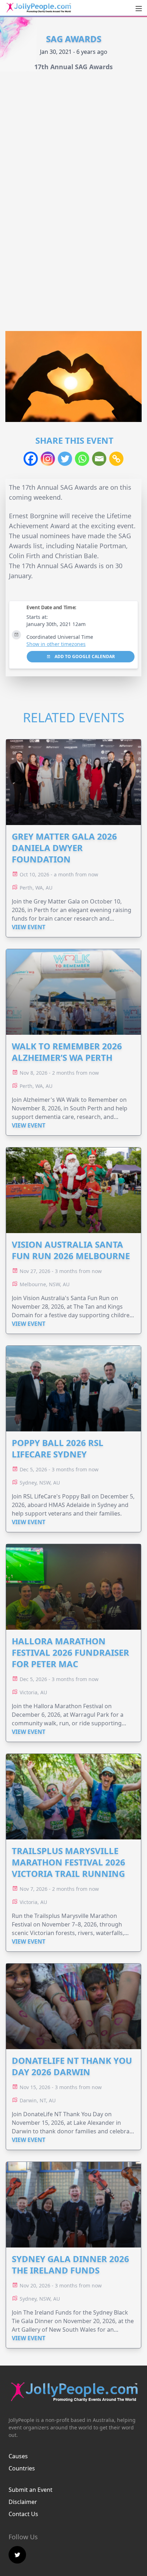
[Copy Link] (116, 459)
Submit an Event (31, 2490)
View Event (29, 927)
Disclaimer (23, 2502)
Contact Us (23, 2514)
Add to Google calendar (84, 656)
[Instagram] (48, 459)
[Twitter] (65, 459)
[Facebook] (31, 459)
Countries (22, 2468)
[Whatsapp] (82, 459)
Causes (18, 2456)
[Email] (99, 459)
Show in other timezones (56, 644)
